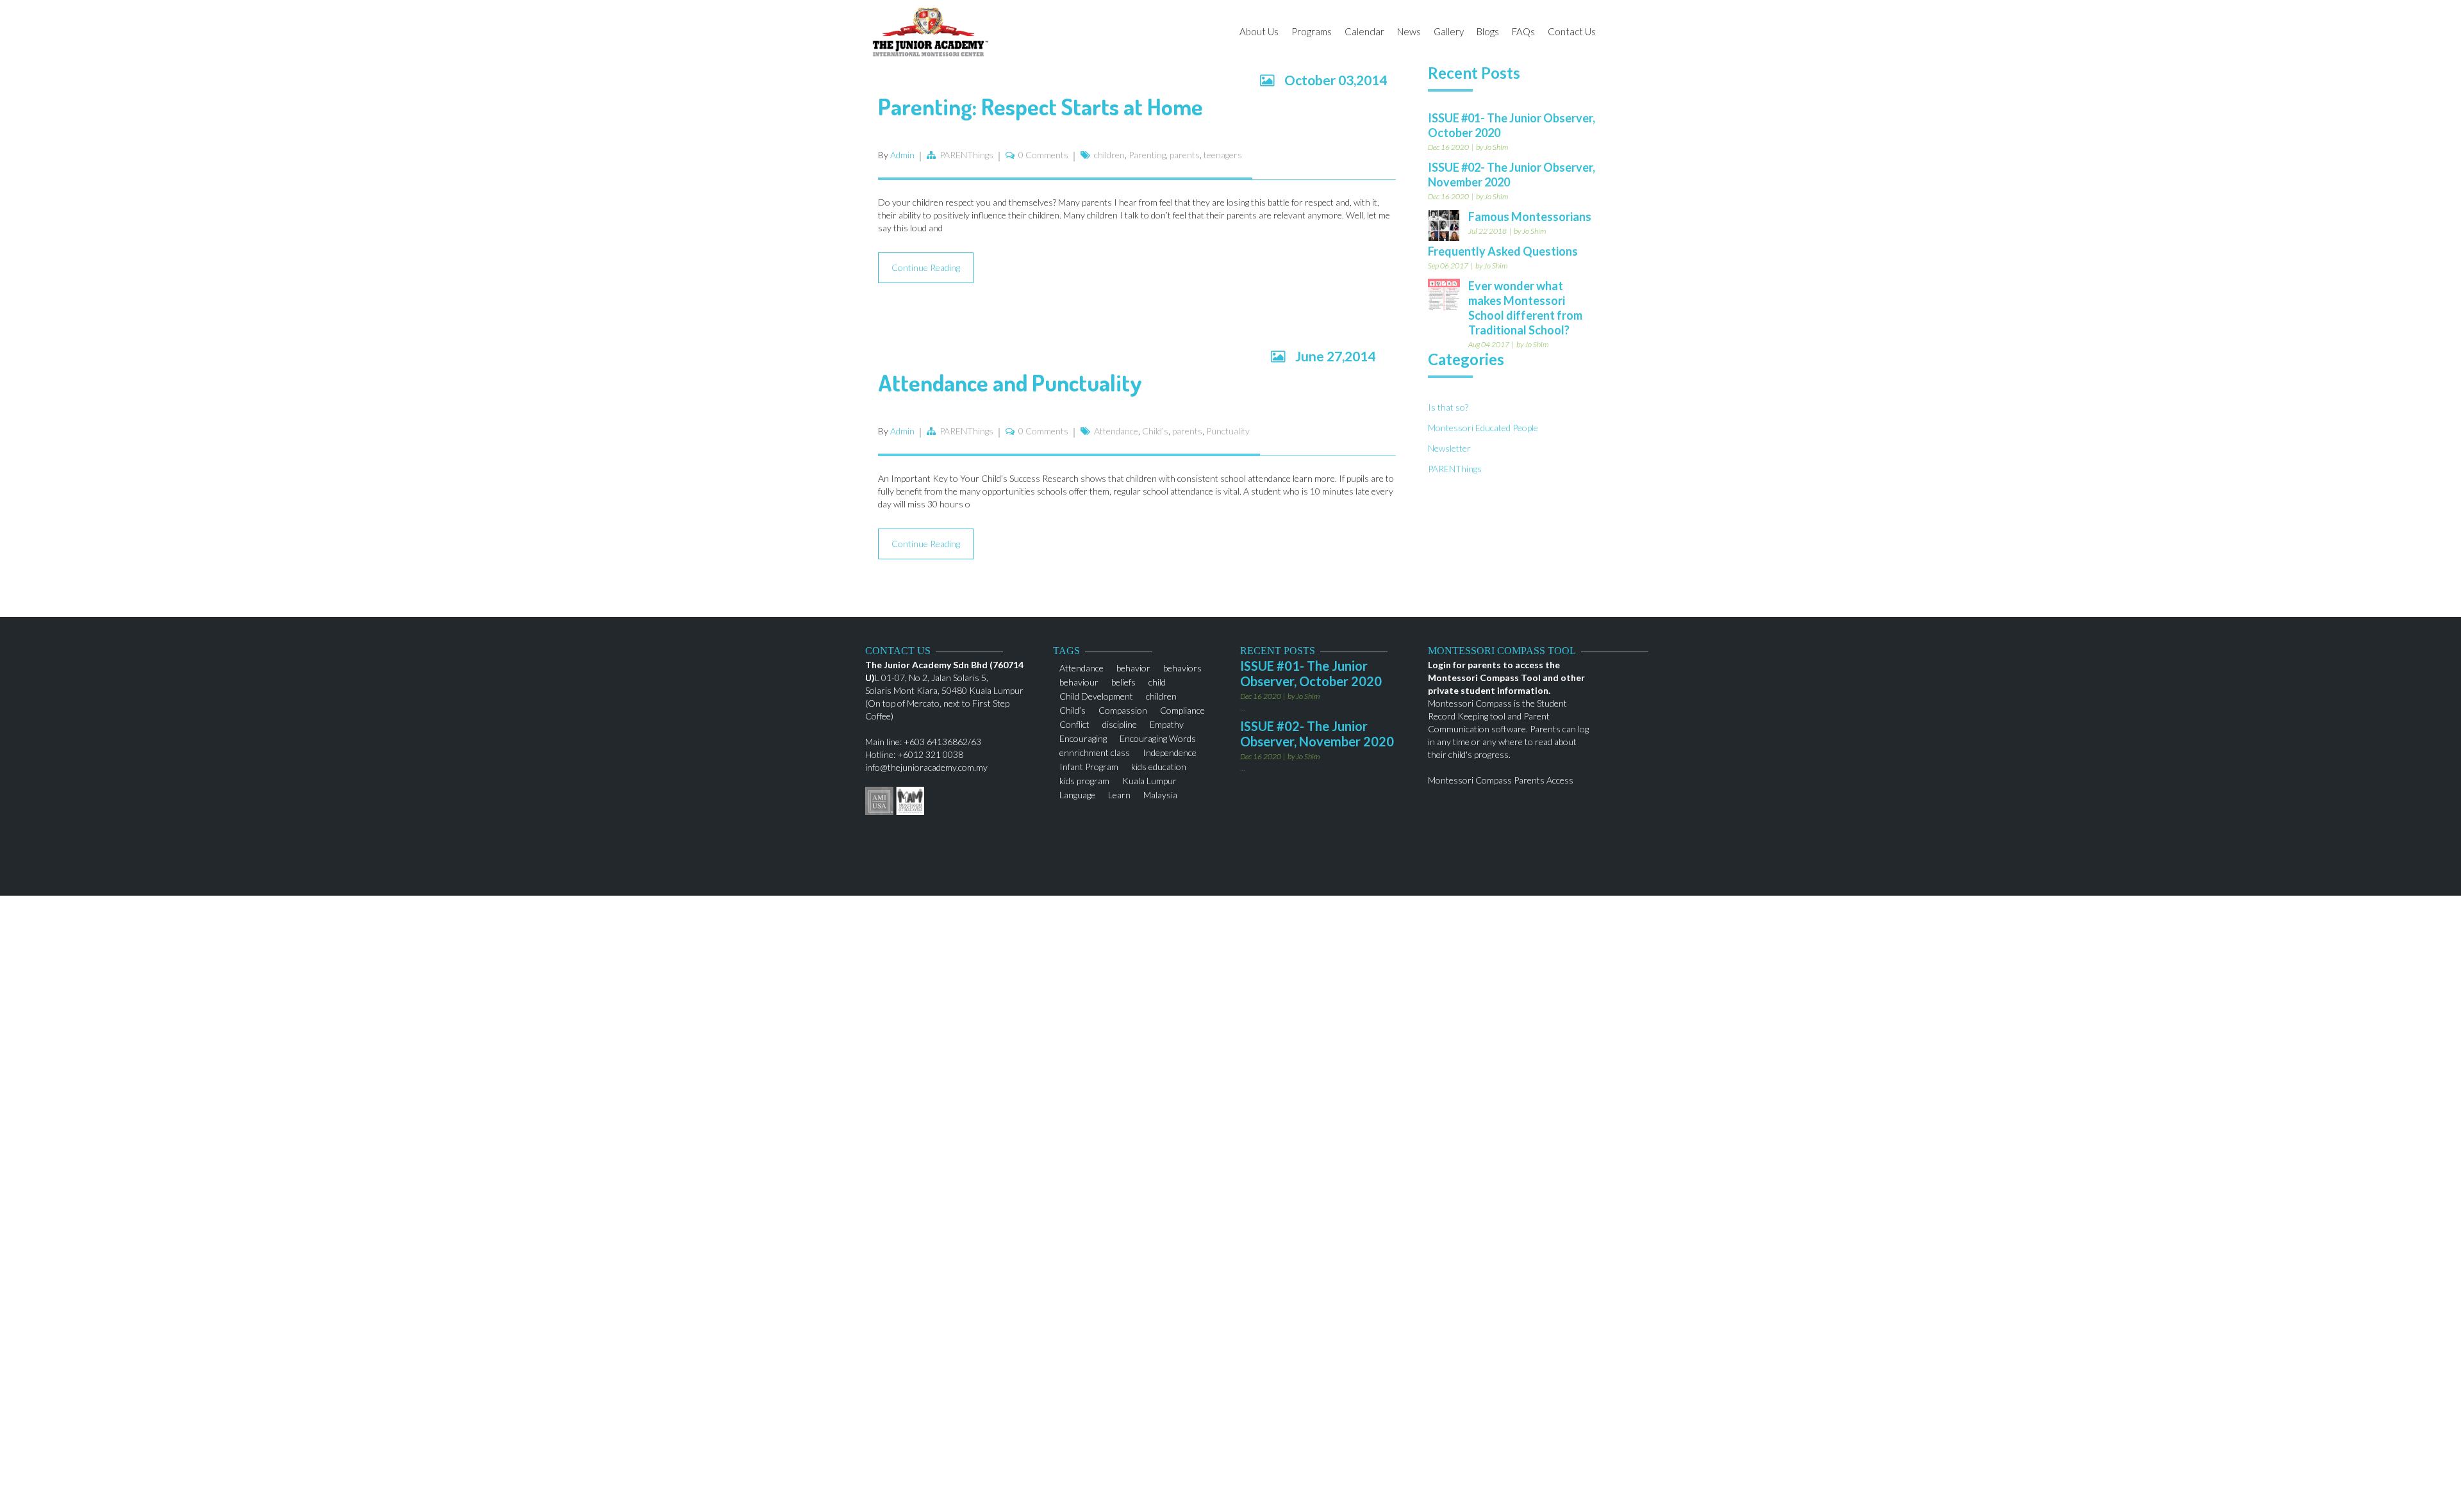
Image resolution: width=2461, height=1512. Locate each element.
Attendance (1116, 431)
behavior (1133, 667)
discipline (1120, 723)
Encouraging (1083, 737)
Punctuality (1228, 431)
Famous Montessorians (1530, 217)
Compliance (1182, 709)
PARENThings (966, 155)
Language (1077, 793)
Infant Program (1089, 765)
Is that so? (1448, 407)
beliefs (1123, 681)
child (1157, 681)
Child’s (1155, 431)
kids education (1159, 765)
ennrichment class (1095, 751)
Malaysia (1160, 793)
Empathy (1167, 723)
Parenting (1147, 155)
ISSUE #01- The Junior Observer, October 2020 (1311, 673)
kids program (1084, 779)
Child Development (1096, 695)
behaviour (1079, 681)
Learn (1119, 793)
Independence (1170, 751)
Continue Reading (926, 267)
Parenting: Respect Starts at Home (1040, 106)
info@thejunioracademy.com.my (926, 767)
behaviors (1182, 667)
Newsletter (1449, 448)
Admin (902, 155)
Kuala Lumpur (1149, 779)
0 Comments (1043, 155)
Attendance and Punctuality (1010, 382)
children (1109, 155)
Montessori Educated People (1483, 428)
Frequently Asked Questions (1503, 251)
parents (1185, 155)
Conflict (1074, 723)
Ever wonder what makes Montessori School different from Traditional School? (1525, 308)
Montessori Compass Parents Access (1501, 780)
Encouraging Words (1158, 737)
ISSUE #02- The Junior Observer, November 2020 (1317, 734)
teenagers (1223, 155)
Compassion (1123, 709)
